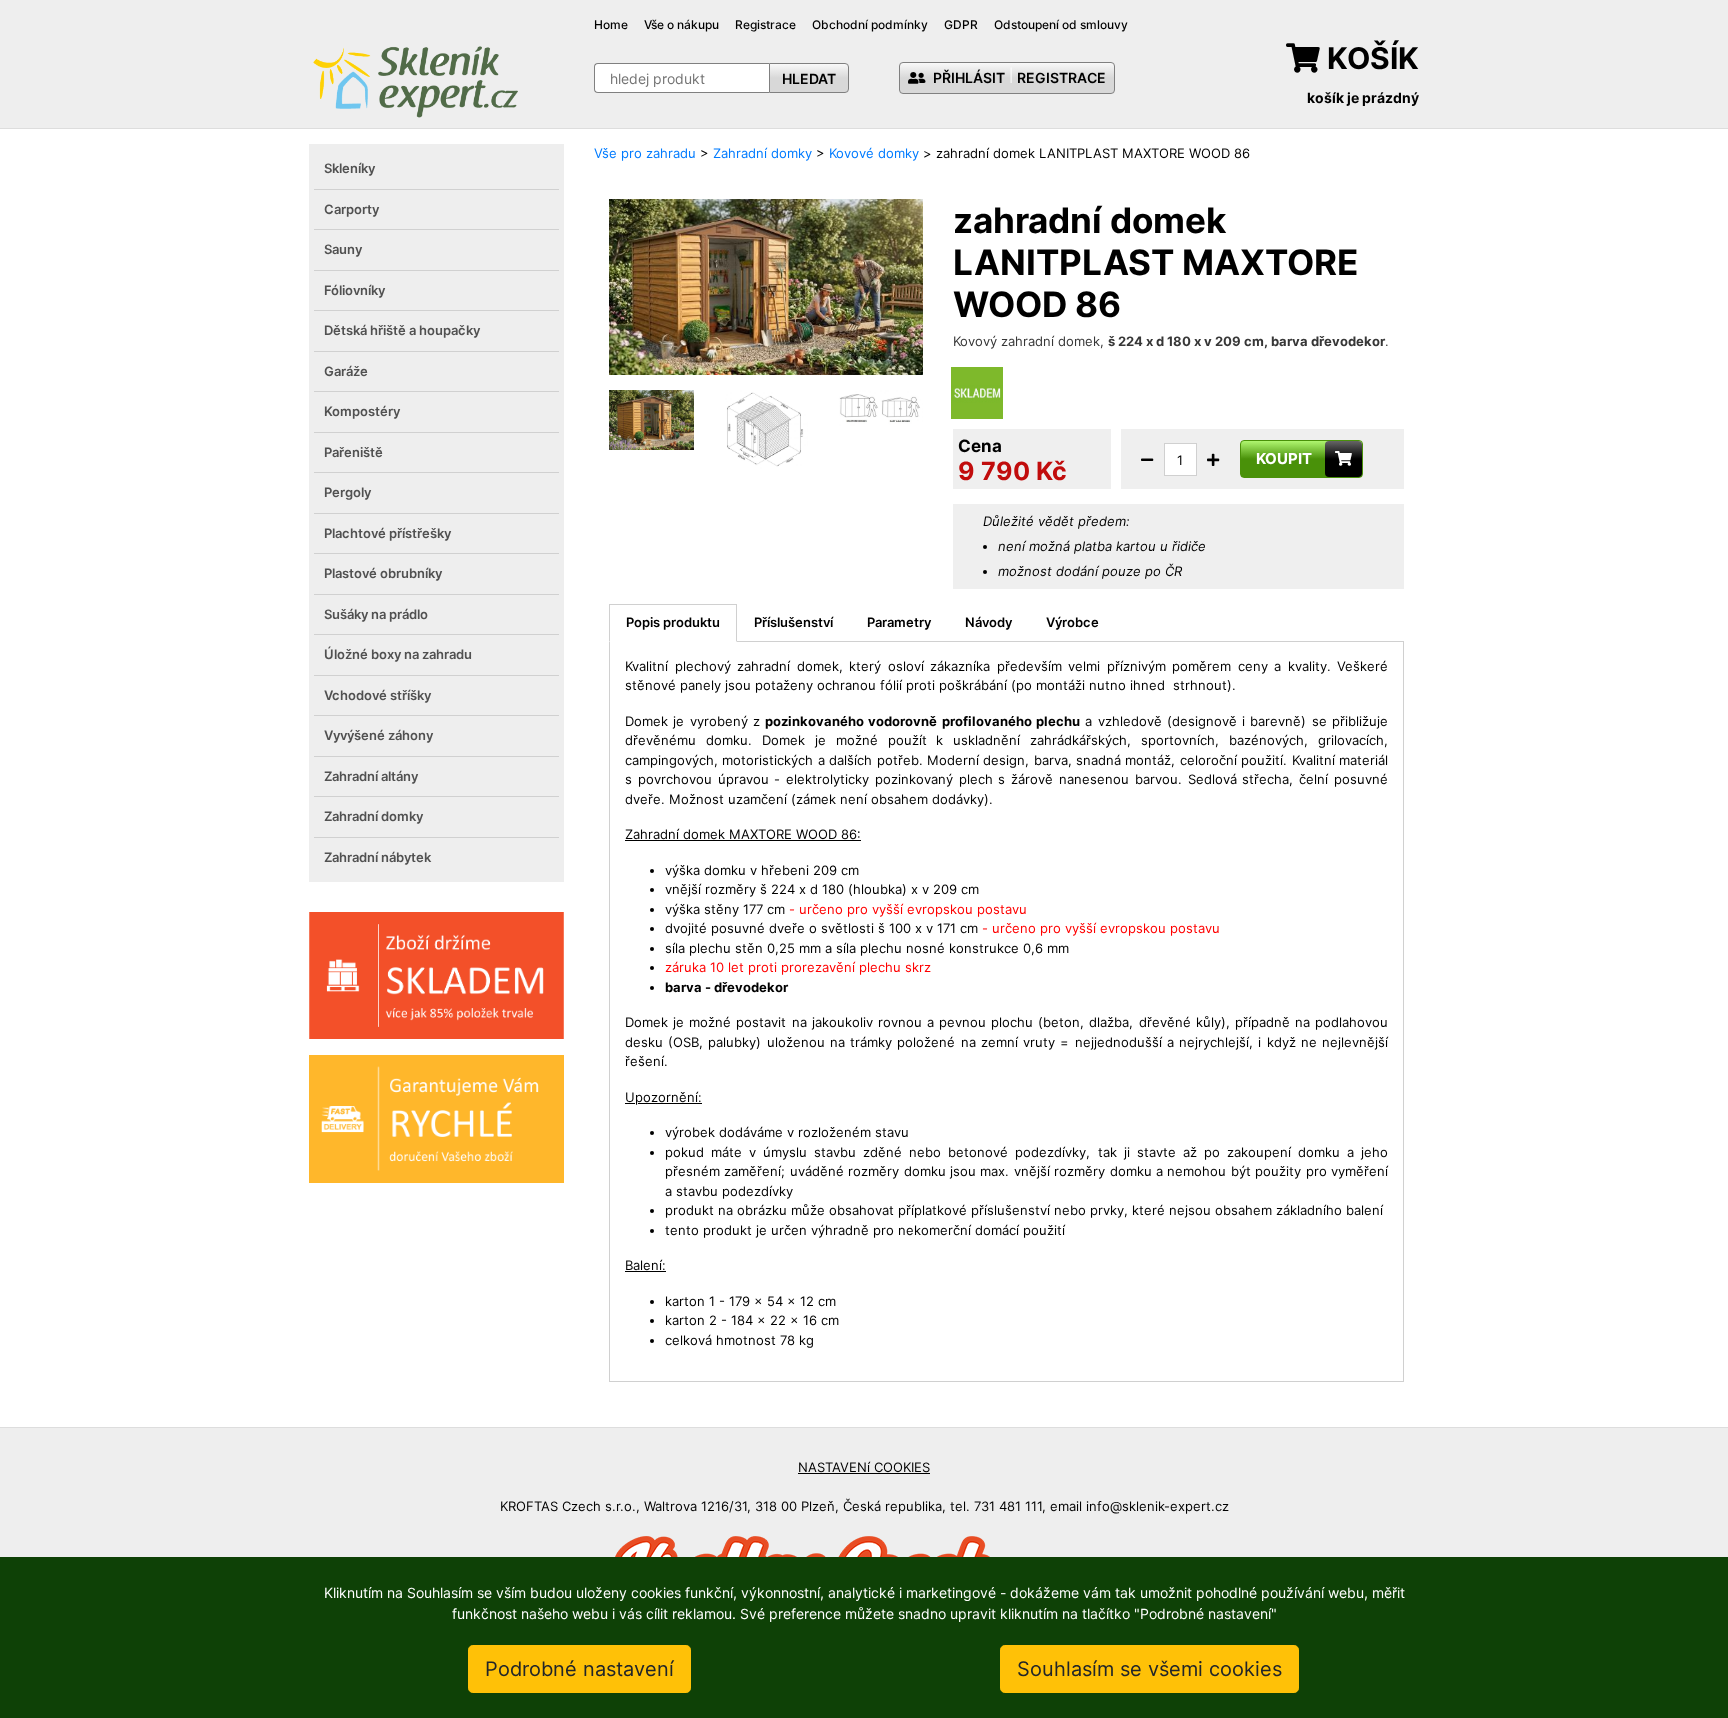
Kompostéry (362, 411)
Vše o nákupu (681, 24)
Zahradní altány (371, 776)
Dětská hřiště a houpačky (402, 330)
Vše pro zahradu (645, 153)
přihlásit (967, 77)
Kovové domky (874, 153)
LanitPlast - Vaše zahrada (415, 79)
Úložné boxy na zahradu (398, 654)
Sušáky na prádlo (376, 614)
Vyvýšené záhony (378, 735)
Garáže (346, 371)
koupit (1284, 458)
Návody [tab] (988, 622)
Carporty (351, 209)
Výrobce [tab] (1072, 622)
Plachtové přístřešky (387, 533)
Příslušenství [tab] (793, 622)
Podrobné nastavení (579, 1669)
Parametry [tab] (899, 622)
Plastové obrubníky (383, 573)
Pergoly (347, 492)
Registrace (765, 24)
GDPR (961, 24)
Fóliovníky (354, 290)
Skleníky (349, 168)
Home (611, 24)
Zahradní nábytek (377, 857)
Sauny (343, 249)
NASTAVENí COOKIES (864, 1467)
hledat (809, 78)
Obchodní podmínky (870, 24)
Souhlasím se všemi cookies (1149, 1669)
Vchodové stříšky (377, 695)
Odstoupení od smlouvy (1061, 24)
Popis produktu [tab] (673, 622)
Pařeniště (353, 452)
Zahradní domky (373, 816)
